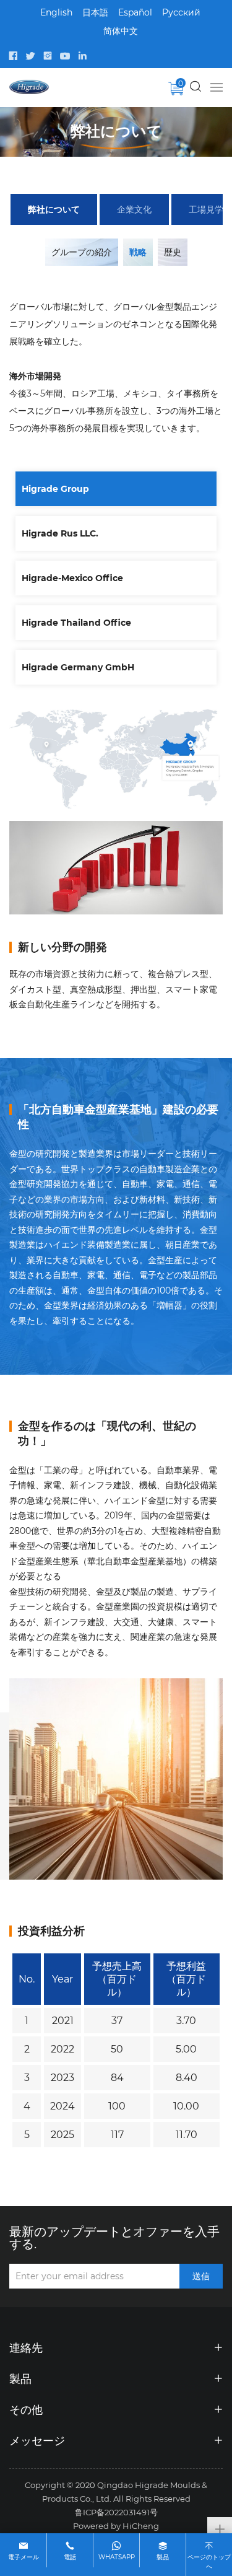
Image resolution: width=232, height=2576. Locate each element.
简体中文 (121, 31)
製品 (163, 2557)
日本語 (95, 12)
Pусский (181, 12)
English (56, 12)
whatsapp (117, 2557)
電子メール (24, 2557)
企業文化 (134, 209)
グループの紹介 (82, 252)
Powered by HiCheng (116, 2526)
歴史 (173, 252)
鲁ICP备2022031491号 (116, 2512)
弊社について (54, 209)
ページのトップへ (209, 2561)
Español (135, 12)
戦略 (138, 252)
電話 (70, 2557)
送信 (201, 2276)
